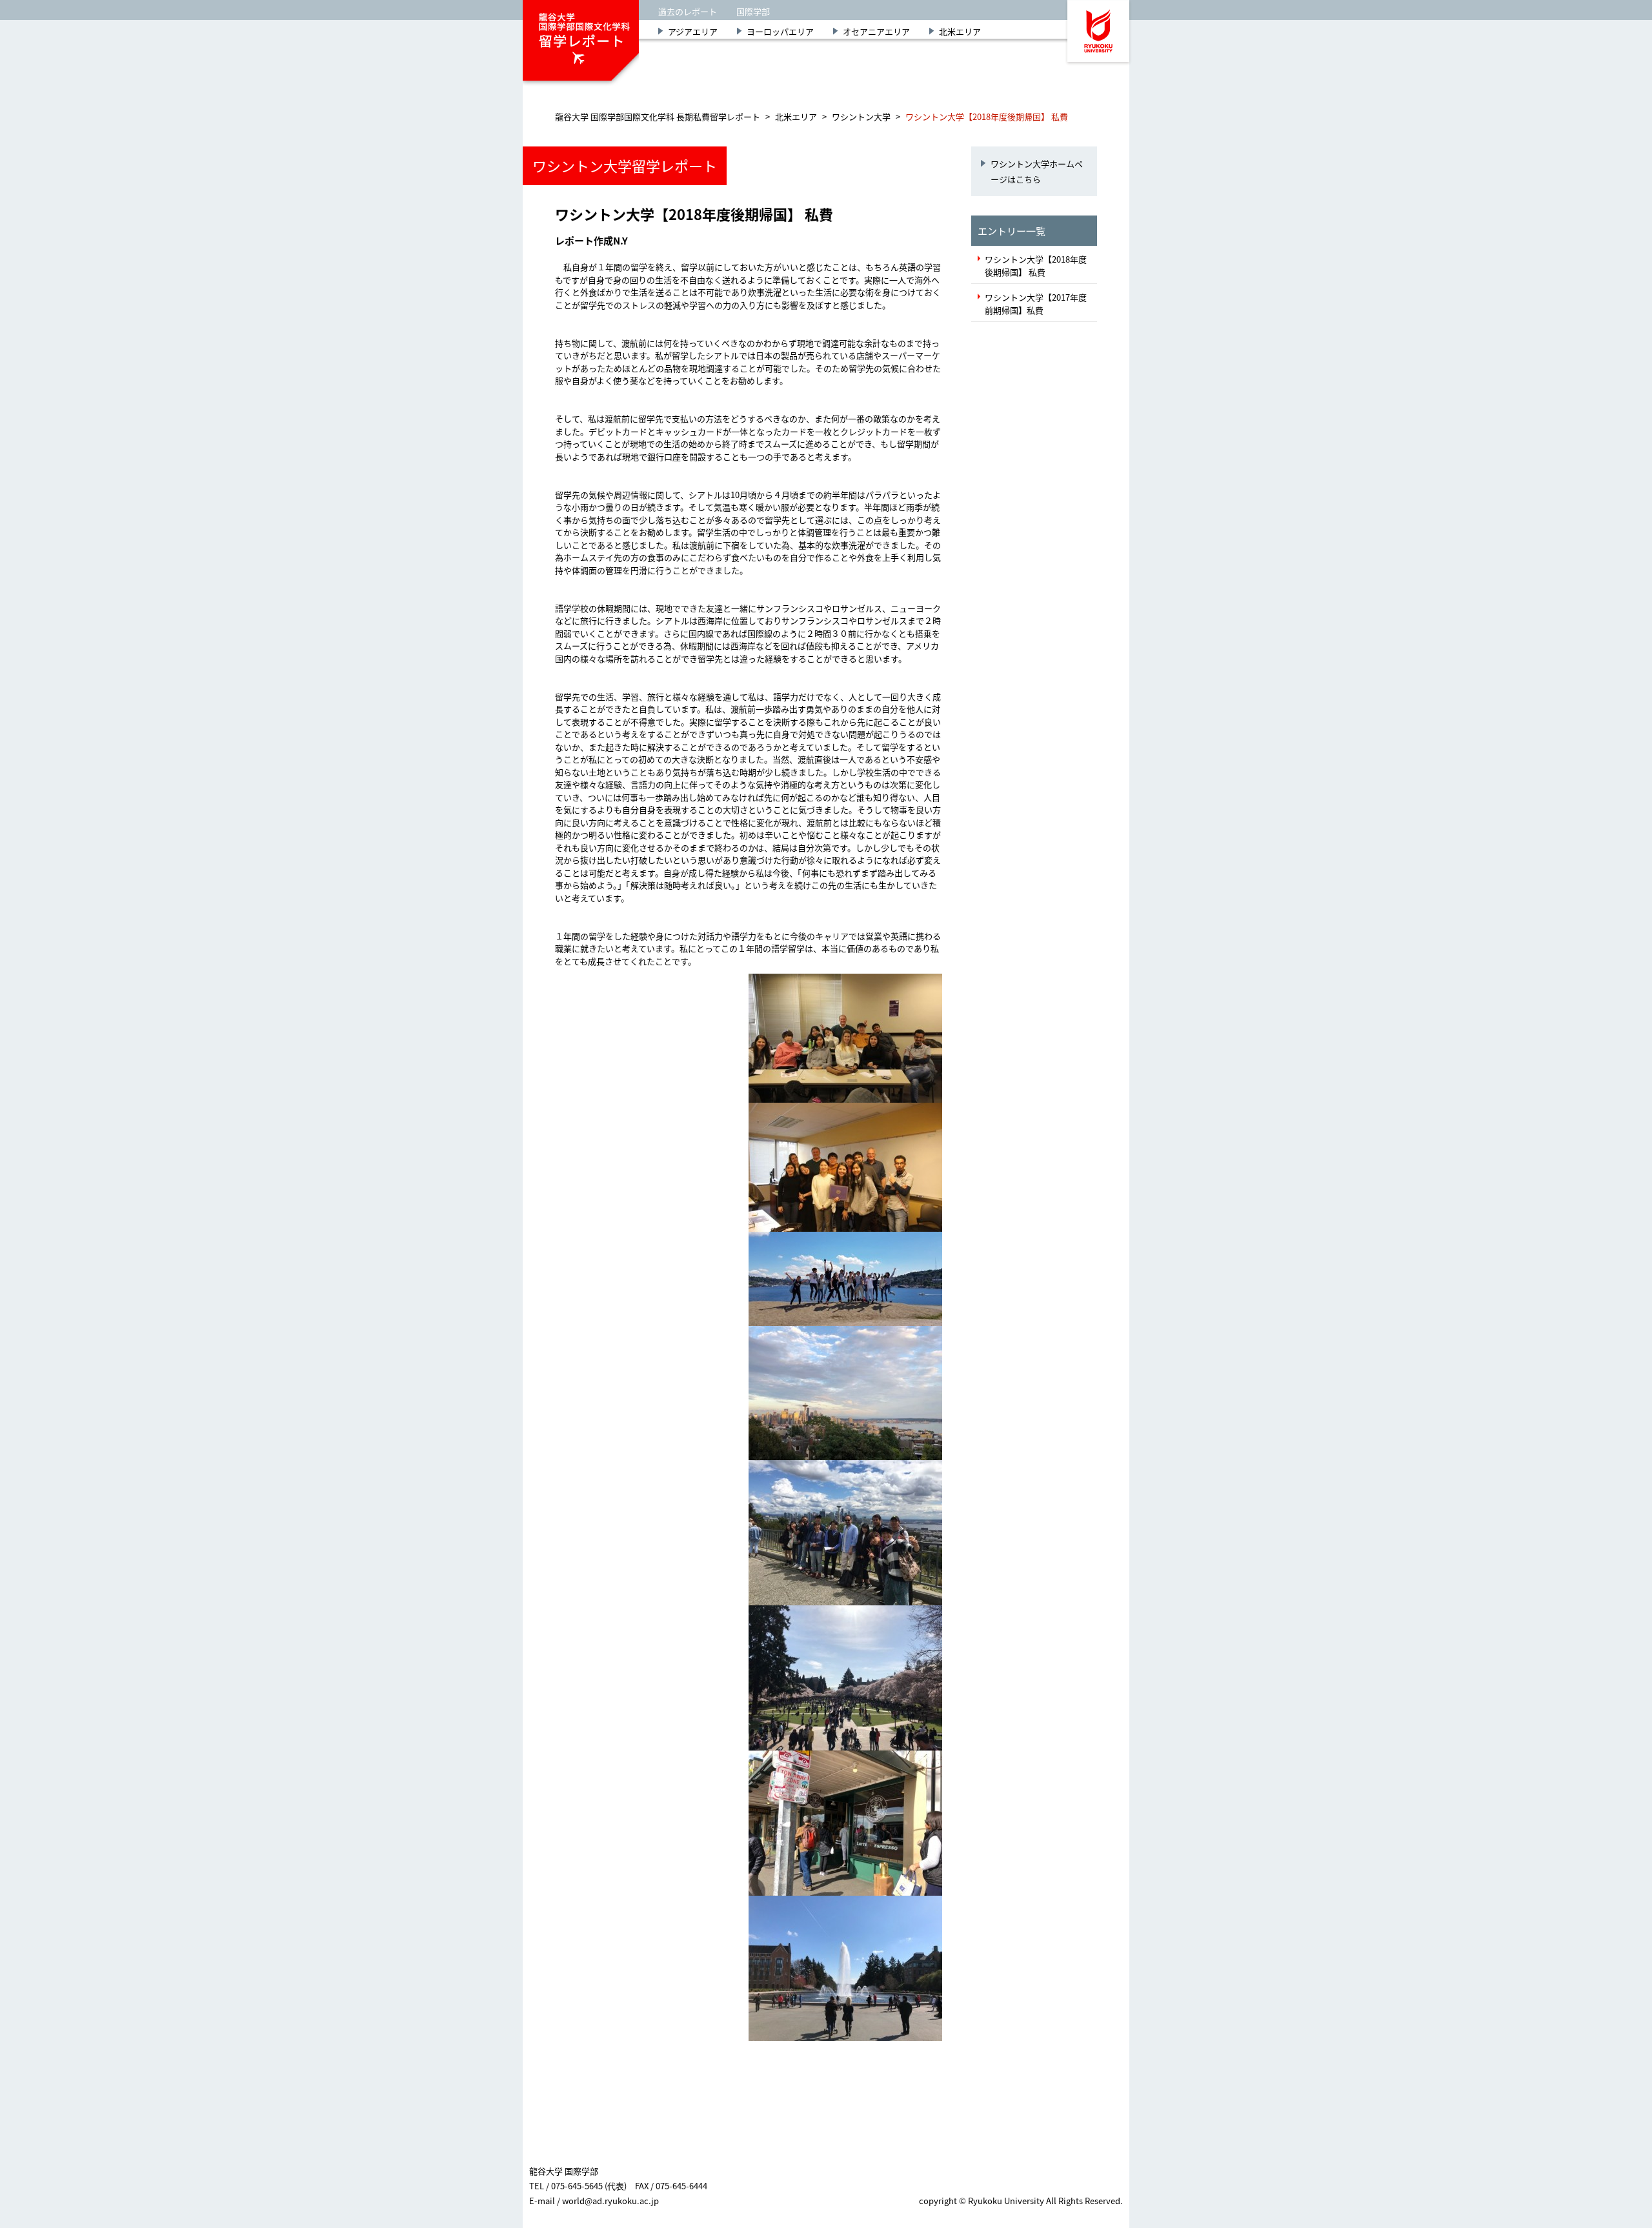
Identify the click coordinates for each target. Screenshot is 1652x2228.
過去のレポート (688, 11)
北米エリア (960, 31)
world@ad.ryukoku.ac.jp (610, 2201)
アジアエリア (693, 31)
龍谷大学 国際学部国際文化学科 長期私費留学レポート (658, 116)
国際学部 (753, 11)
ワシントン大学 (861, 116)
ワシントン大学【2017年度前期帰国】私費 (1036, 304)
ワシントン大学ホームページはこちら (1037, 171)
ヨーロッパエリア (780, 31)
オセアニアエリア (876, 31)
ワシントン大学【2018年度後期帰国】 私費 (1036, 266)
